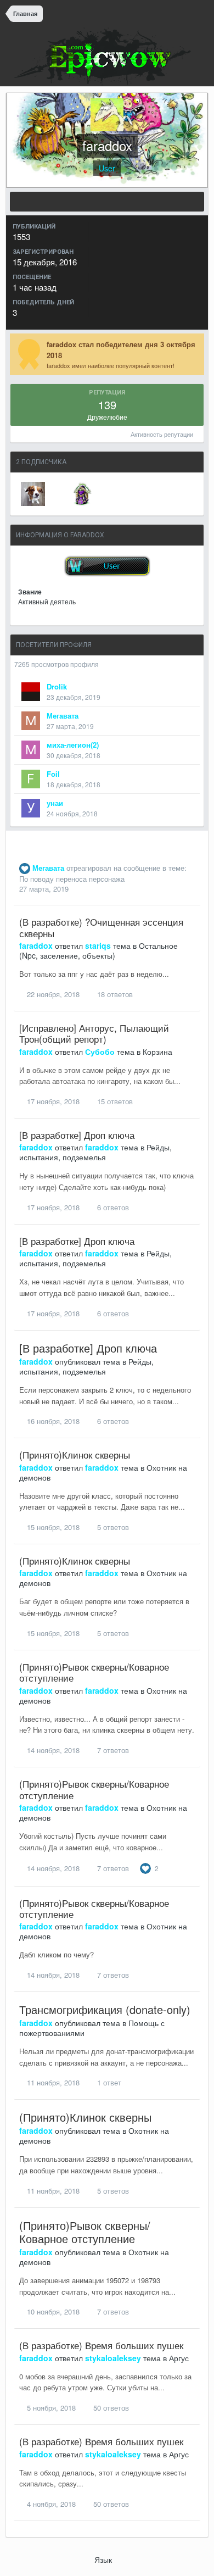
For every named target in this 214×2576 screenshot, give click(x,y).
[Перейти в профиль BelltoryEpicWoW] (33, 494)
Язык (104, 2560)
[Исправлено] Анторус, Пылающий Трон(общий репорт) (94, 1033)
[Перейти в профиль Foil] (31, 779)
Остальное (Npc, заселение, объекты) (98, 950)
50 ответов (110, 2408)
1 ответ (108, 2082)
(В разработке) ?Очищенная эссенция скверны (101, 927)
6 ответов (112, 1207)
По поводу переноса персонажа (72, 879)
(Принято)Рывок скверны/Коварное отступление (94, 1672)
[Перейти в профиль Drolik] (31, 692)
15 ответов (114, 1101)
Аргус (179, 2358)
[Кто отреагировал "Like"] (145, 1867)
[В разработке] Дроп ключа (77, 1135)
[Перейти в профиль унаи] (31, 808)
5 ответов (112, 1527)
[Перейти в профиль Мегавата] (31, 721)
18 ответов (114, 994)
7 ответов (112, 1750)
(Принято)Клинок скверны (75, 1454)
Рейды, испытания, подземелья (95, 1152)
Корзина (157, 1051)
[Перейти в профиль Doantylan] (82, 494)
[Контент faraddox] (107, 202)
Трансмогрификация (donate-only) (105, 2009)
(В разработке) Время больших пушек (101, 2345)
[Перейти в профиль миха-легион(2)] (31, 750)
